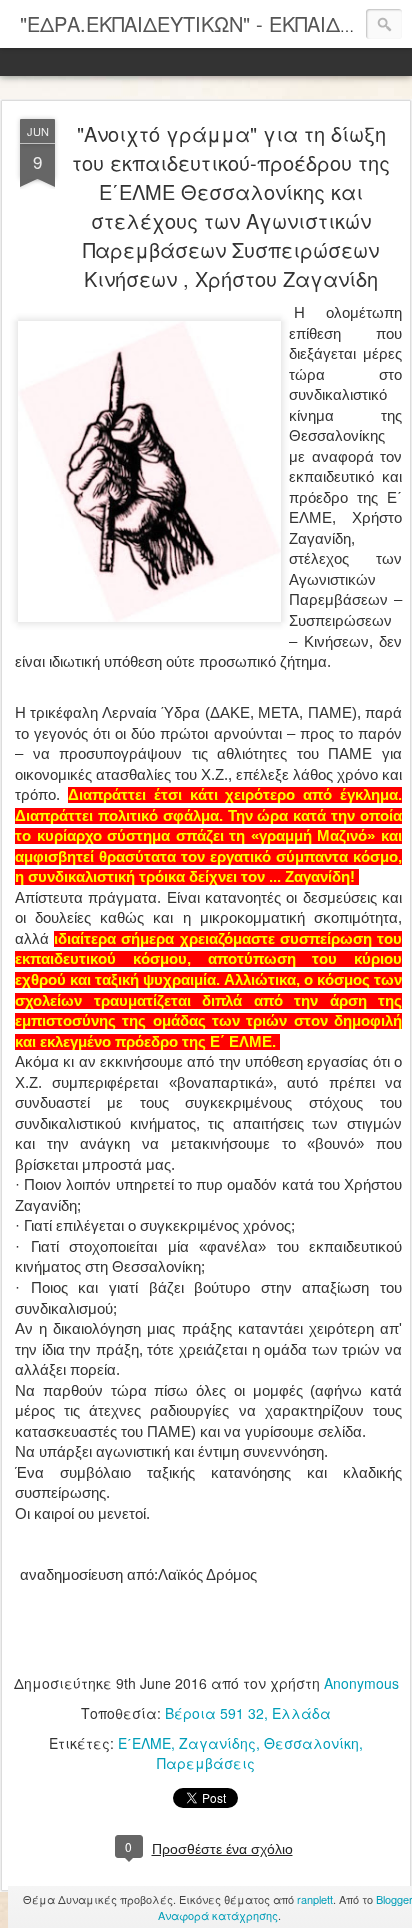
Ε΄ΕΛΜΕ (144, 1743)
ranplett (315, 1899)
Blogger (394, 1899)
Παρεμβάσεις (206, 1763)
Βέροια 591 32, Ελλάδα (248, 1713)
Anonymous (361, 1683)
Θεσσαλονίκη (311, 1743)
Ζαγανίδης (217, 1743)
